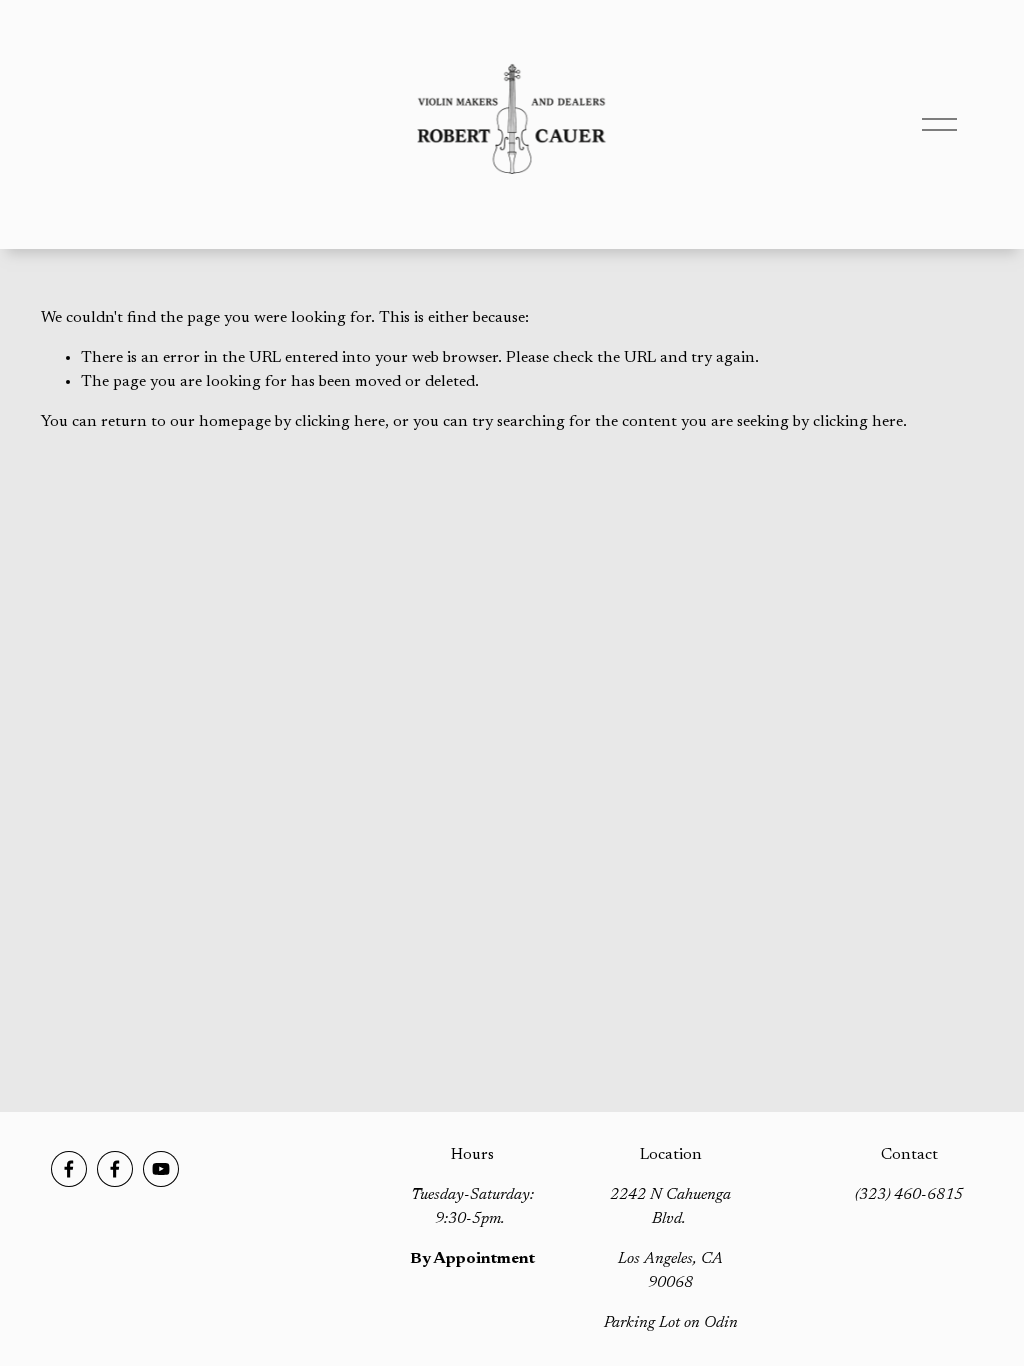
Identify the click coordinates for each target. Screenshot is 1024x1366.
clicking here (340, 422)
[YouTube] (161, 1169)
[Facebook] (69, 1169)
